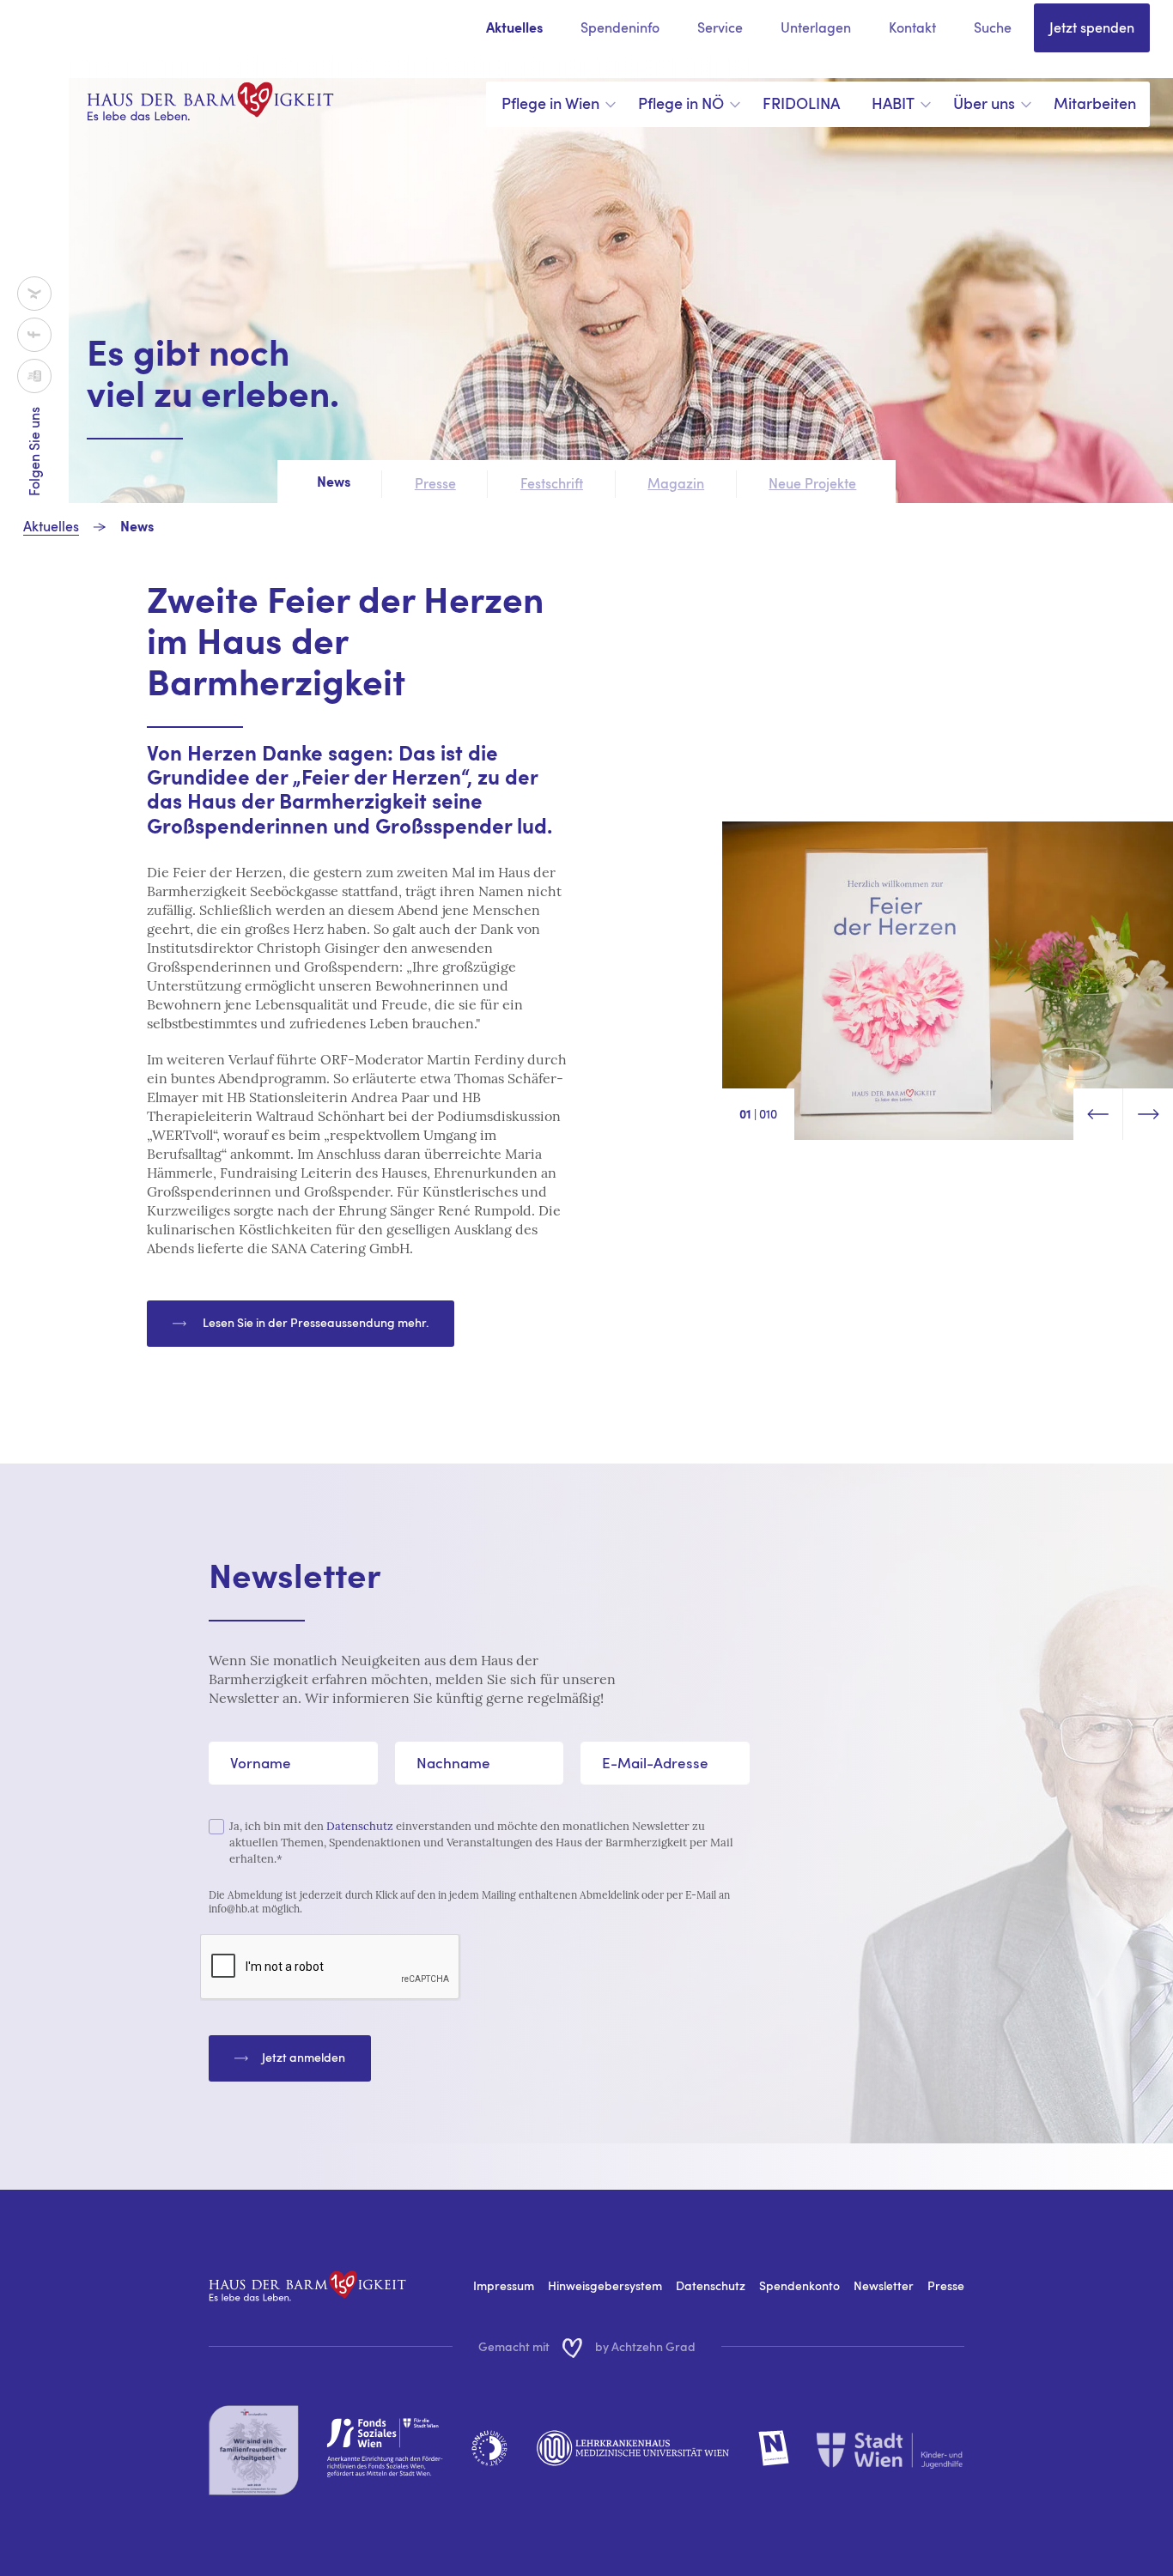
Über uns (984, 103)
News (137, 528)
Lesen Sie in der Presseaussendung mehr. (314, 1322)
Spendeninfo (620, 27)
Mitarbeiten (1095, 103)
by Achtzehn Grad (645, 2346)
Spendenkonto (799, 2285)
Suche (993, 27)
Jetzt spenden (1092, 27)
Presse (946, 2285)
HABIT (893, 103)
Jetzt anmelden (304, 2057)
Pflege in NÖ (681, 103)
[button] (1098, 1114)
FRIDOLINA (801, 103)
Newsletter (884, 2285)
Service (720, 27)
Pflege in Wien (550, 103)
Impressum (504, 2285)
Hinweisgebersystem (605, 2285)
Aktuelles (514, 29)
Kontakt (912, 27)
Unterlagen (816, 27)
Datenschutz (360, 1826)
